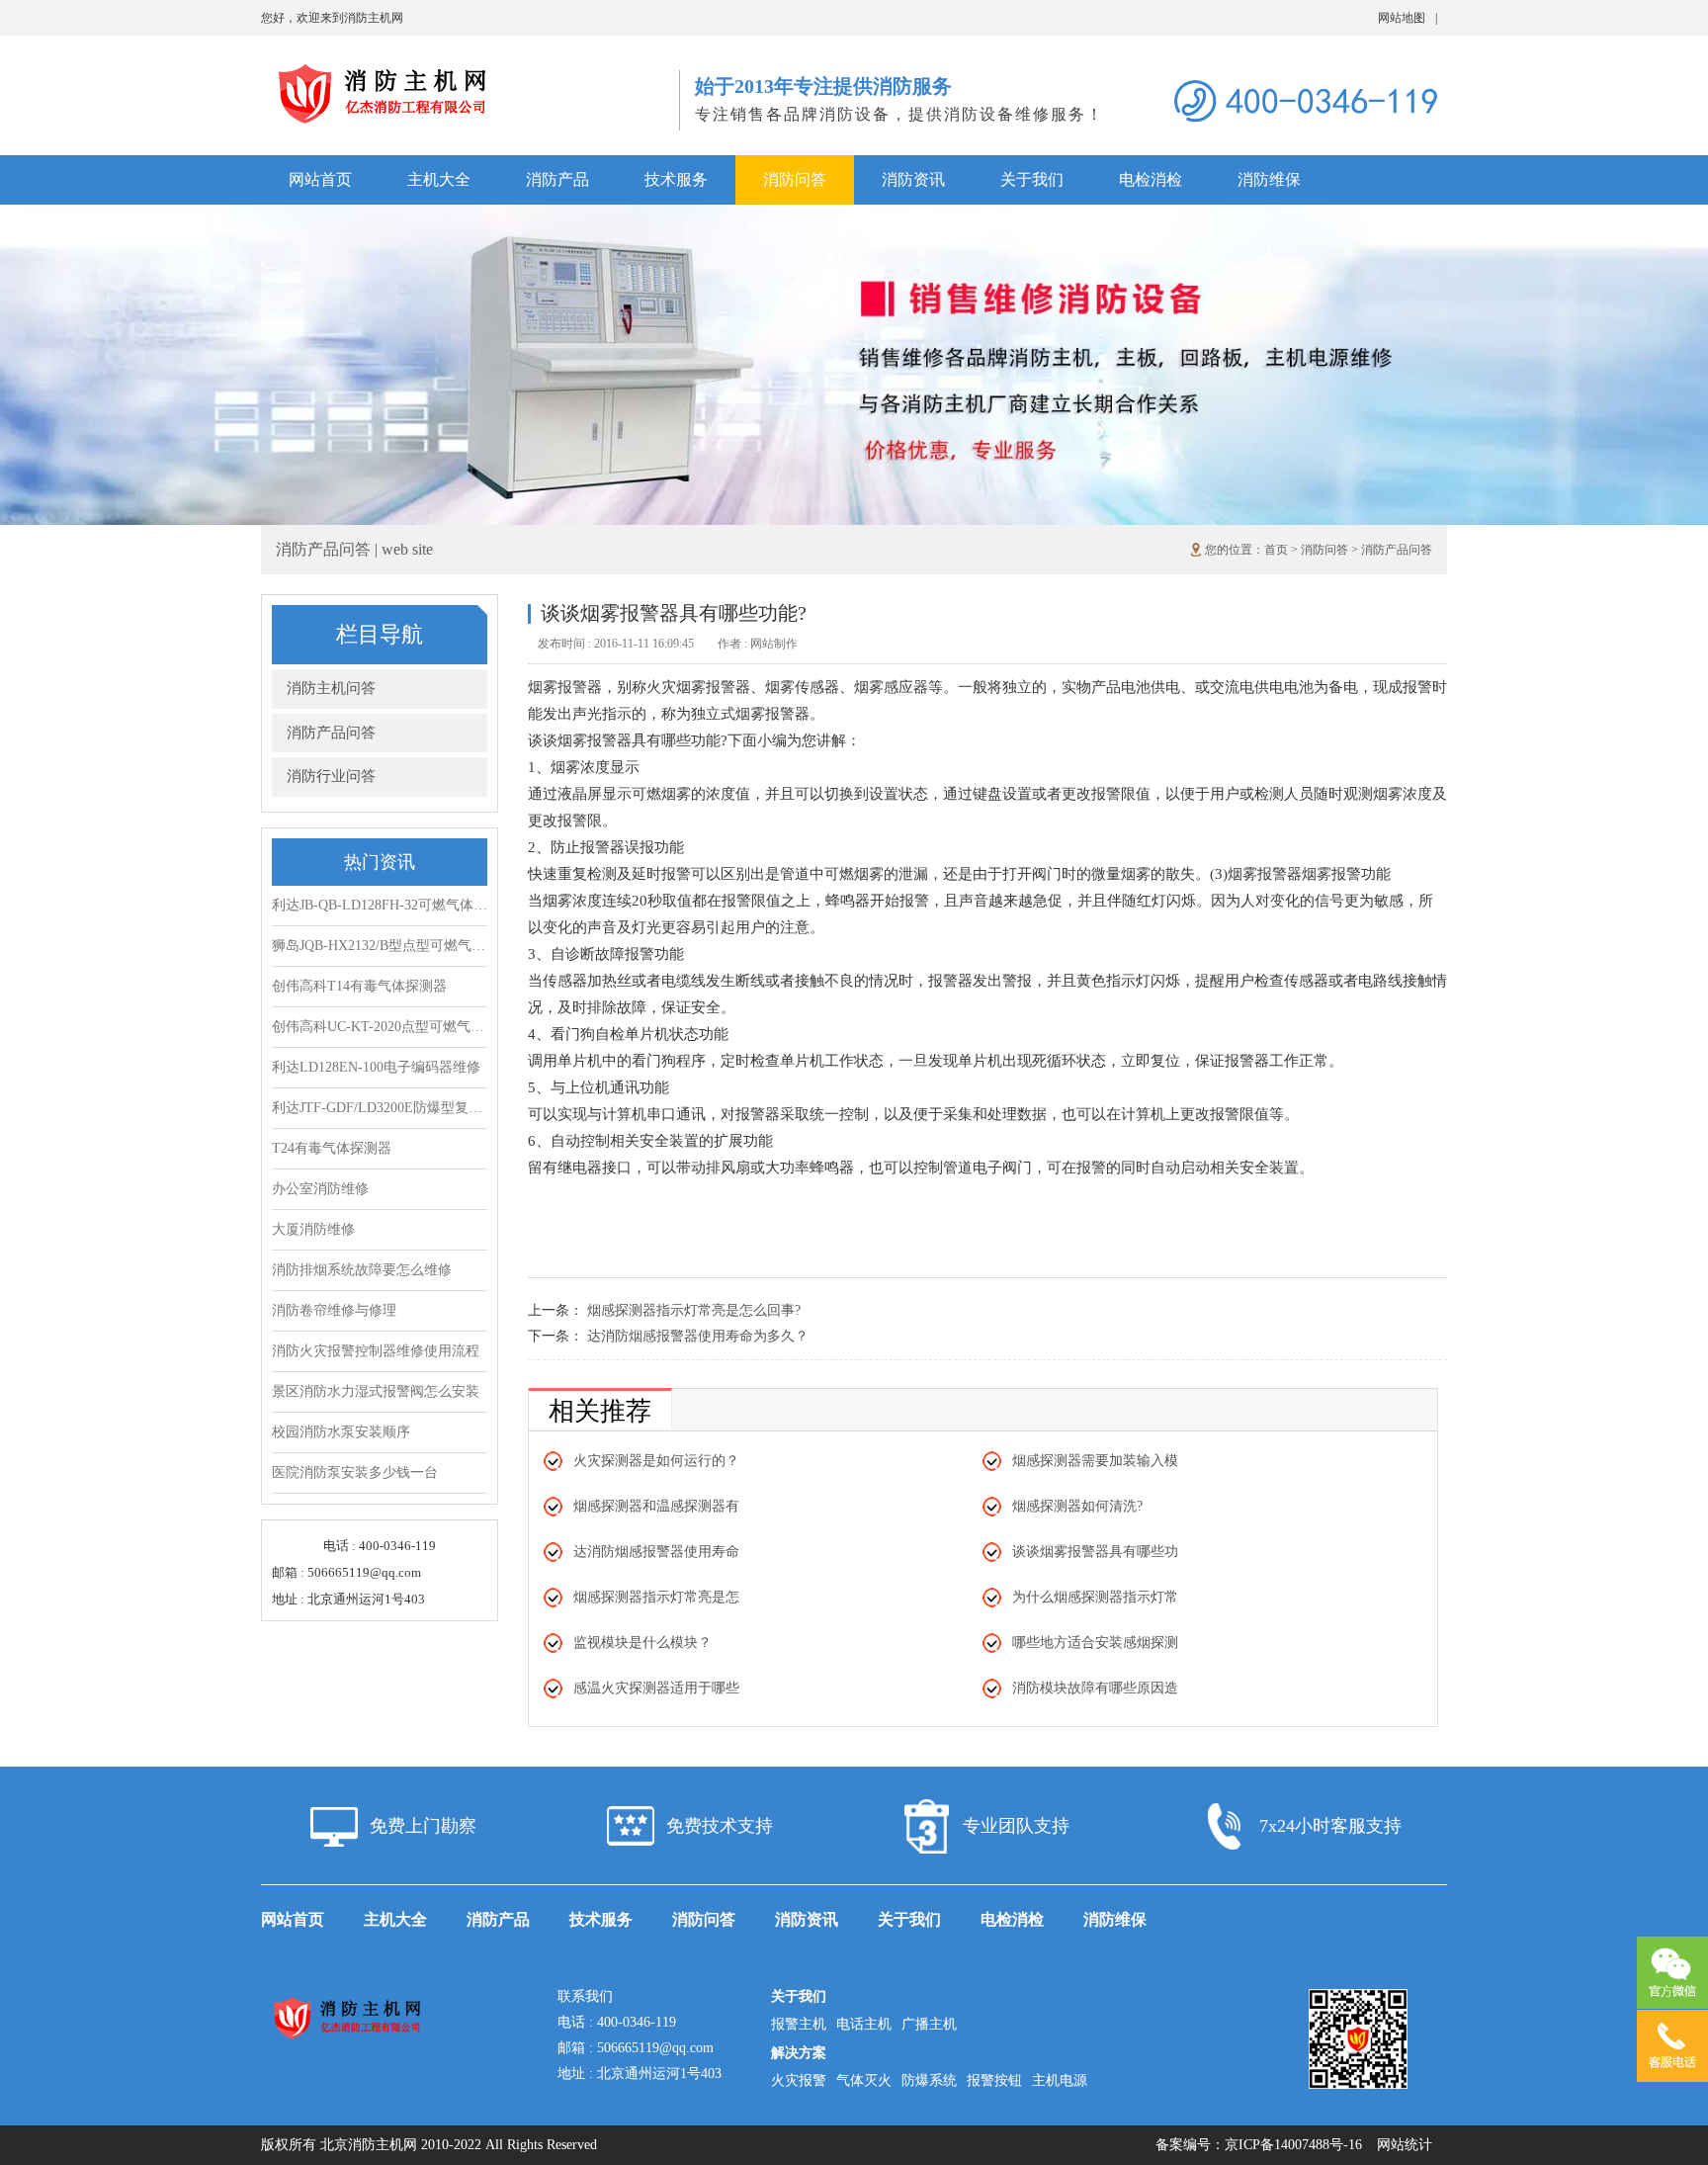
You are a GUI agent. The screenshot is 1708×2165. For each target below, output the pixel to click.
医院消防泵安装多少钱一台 (355, 1472)
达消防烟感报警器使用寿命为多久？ (698, 1336)
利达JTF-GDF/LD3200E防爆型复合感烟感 (380, 1108)
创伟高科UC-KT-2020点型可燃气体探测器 (380, 1027)
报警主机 (799, 2024)
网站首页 (320, 179)
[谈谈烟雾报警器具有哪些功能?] (470, 70)
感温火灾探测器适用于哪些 (656, 1688)
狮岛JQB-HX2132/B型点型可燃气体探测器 (380, 946)
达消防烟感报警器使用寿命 (656, 1552)
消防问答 (795, 179)
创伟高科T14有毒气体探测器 (359, 986)
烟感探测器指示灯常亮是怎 (656, 1597)
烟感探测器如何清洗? (1077, 1506)
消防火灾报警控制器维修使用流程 (376, 1351)
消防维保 (1269, 179)
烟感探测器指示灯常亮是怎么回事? (694, 1310)
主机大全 (439, 179)
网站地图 (1408, 18)
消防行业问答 (331, 776)
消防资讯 (913, 179)
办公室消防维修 (320, 1189)
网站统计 (1405, 2145)
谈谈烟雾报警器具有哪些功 (1095, 1552)
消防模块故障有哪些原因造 (1095, 1688)
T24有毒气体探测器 (332, 1148)
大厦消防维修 (313, 1229)
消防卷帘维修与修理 (334, 1310)
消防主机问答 (331, 688)
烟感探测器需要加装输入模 (1095, 1461)
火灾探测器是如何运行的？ (656, 1461)
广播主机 (929, 2024)
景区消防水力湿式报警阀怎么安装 (376, 1391)
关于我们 (1032, 179)
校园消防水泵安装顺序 (341, 1432)
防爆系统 (929, 2080)
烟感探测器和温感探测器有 (656, 1506)
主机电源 (1060, 2080)
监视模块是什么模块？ (642, 1643)
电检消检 (1151, 179)
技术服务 (676, 179)
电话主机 (864, 2024)
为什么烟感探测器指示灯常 (1095, 1597)
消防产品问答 (1397, 550)
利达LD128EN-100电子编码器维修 (376, 1067)
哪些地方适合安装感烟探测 (1095, 1643)
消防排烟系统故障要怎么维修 (362, 1270)
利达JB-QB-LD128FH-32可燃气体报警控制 (380, 905)
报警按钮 (994, 2080)
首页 (1276, 550)
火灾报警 (799, 2080)
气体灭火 (864, 2080)
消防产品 (557, 179)
